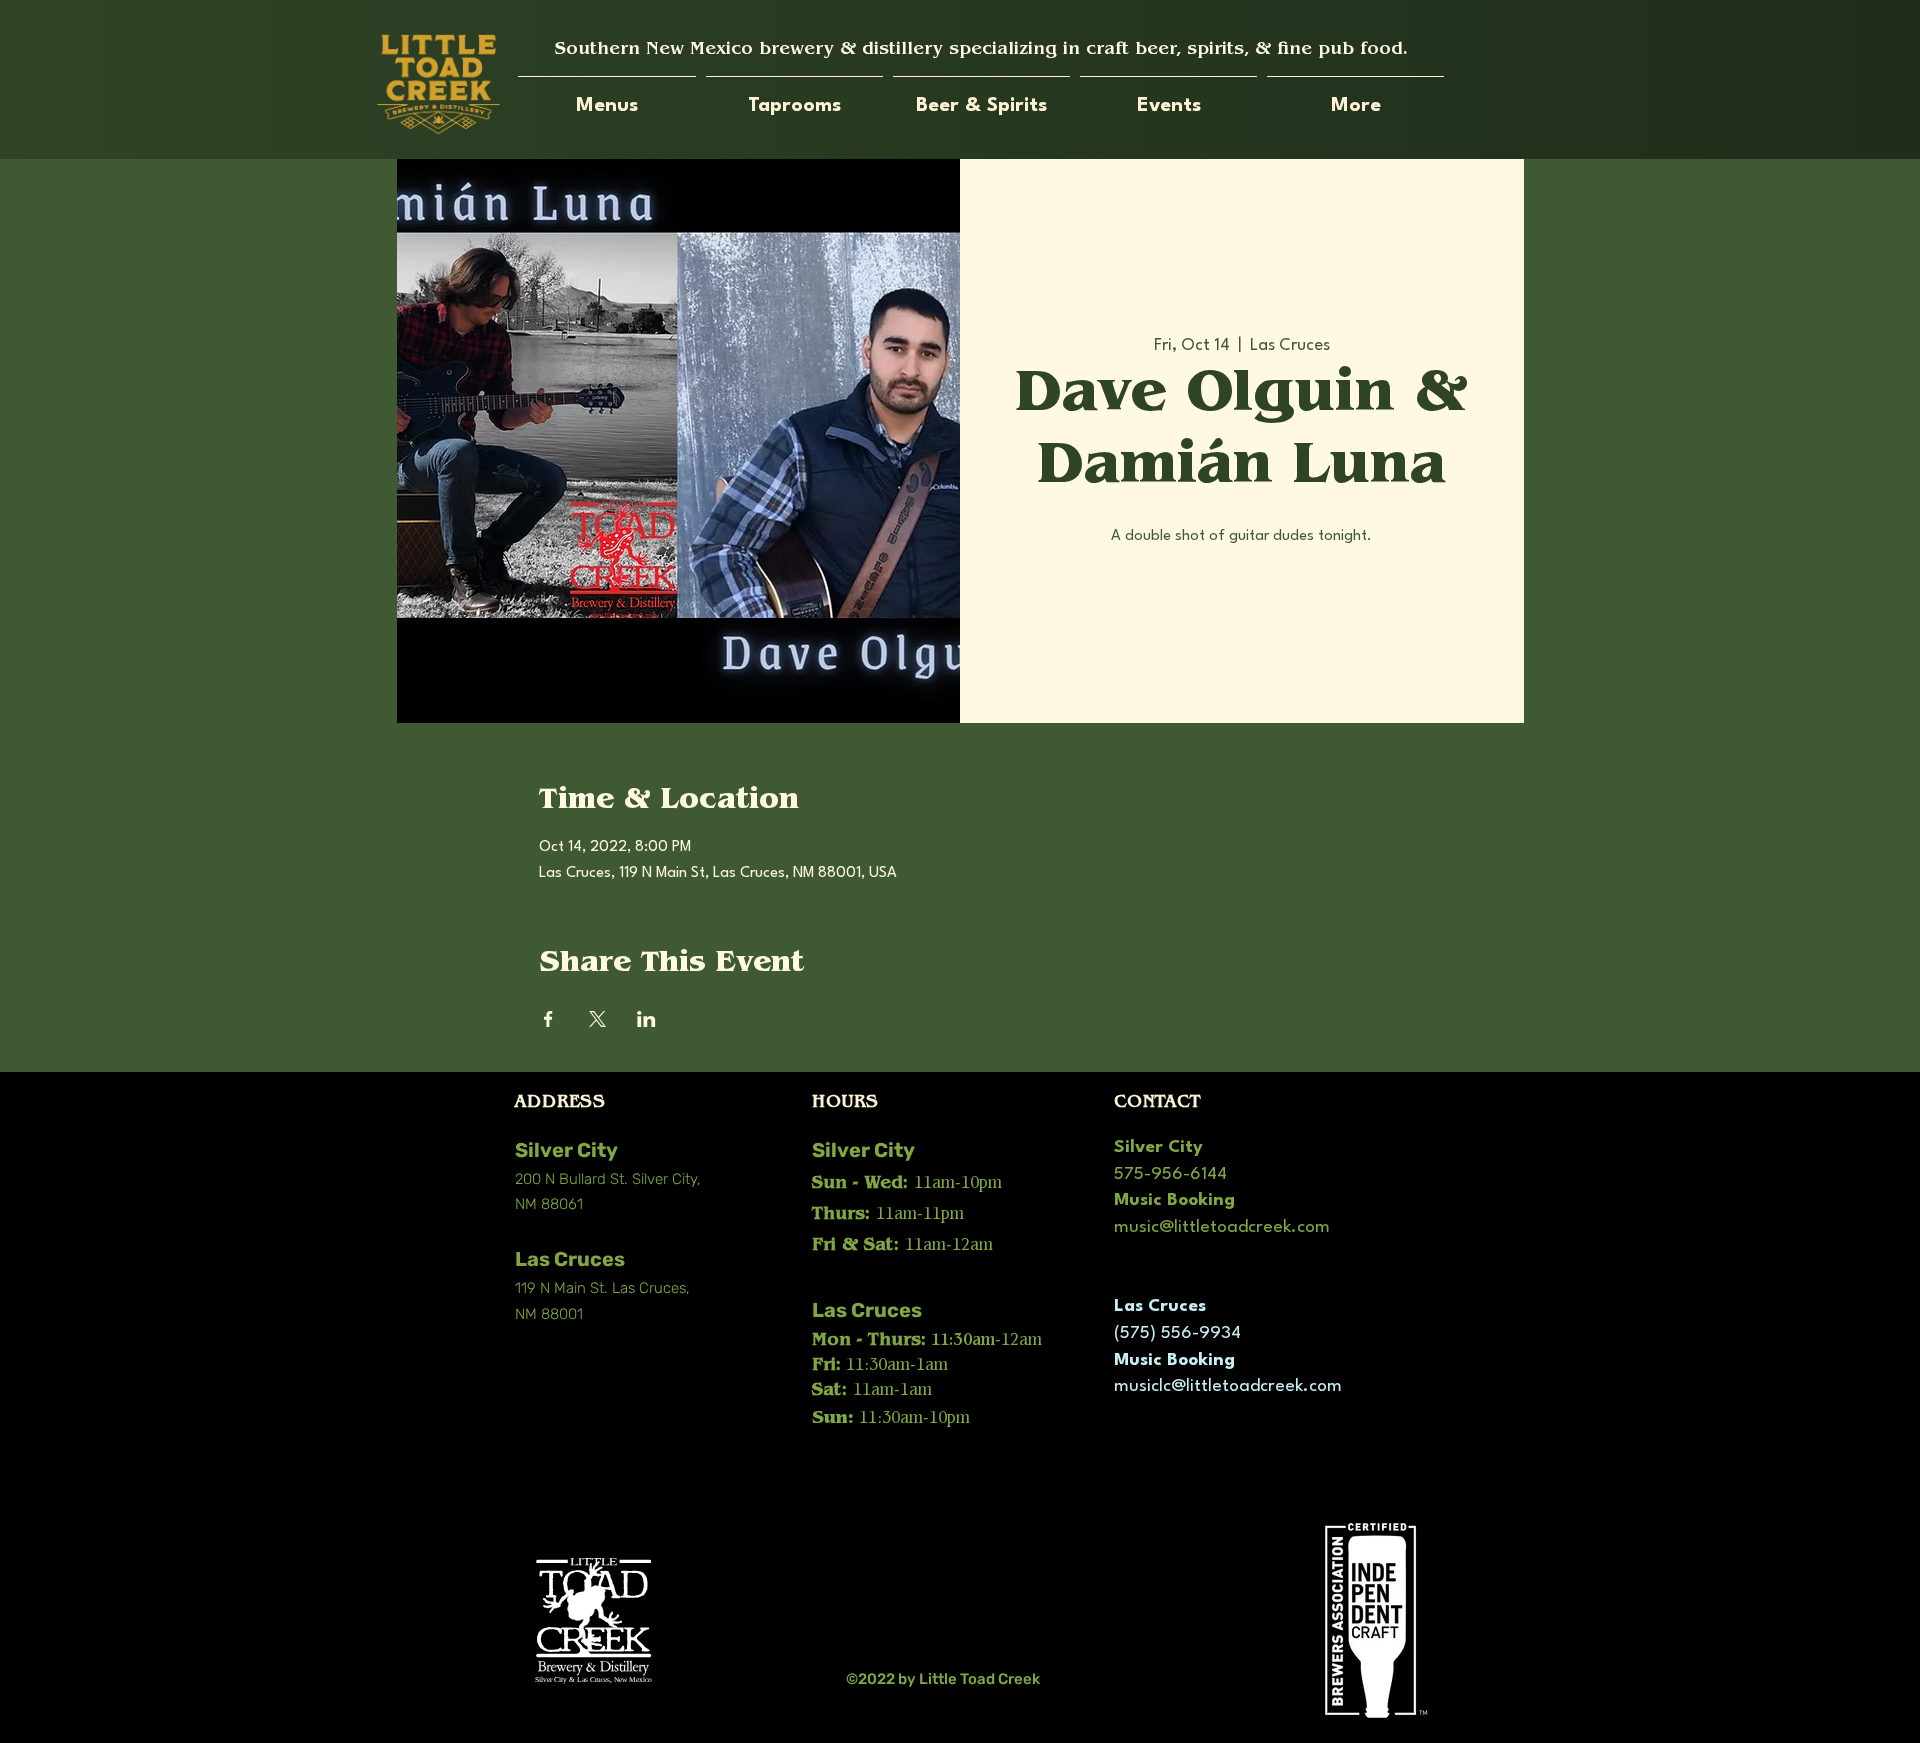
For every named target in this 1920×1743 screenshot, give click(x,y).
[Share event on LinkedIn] (646, 1019)
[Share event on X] (597, 1019)
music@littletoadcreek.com (1222, 1227)
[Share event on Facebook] (548, 1019)
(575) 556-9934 (1177, 1333)
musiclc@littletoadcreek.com (1228, 1386)
